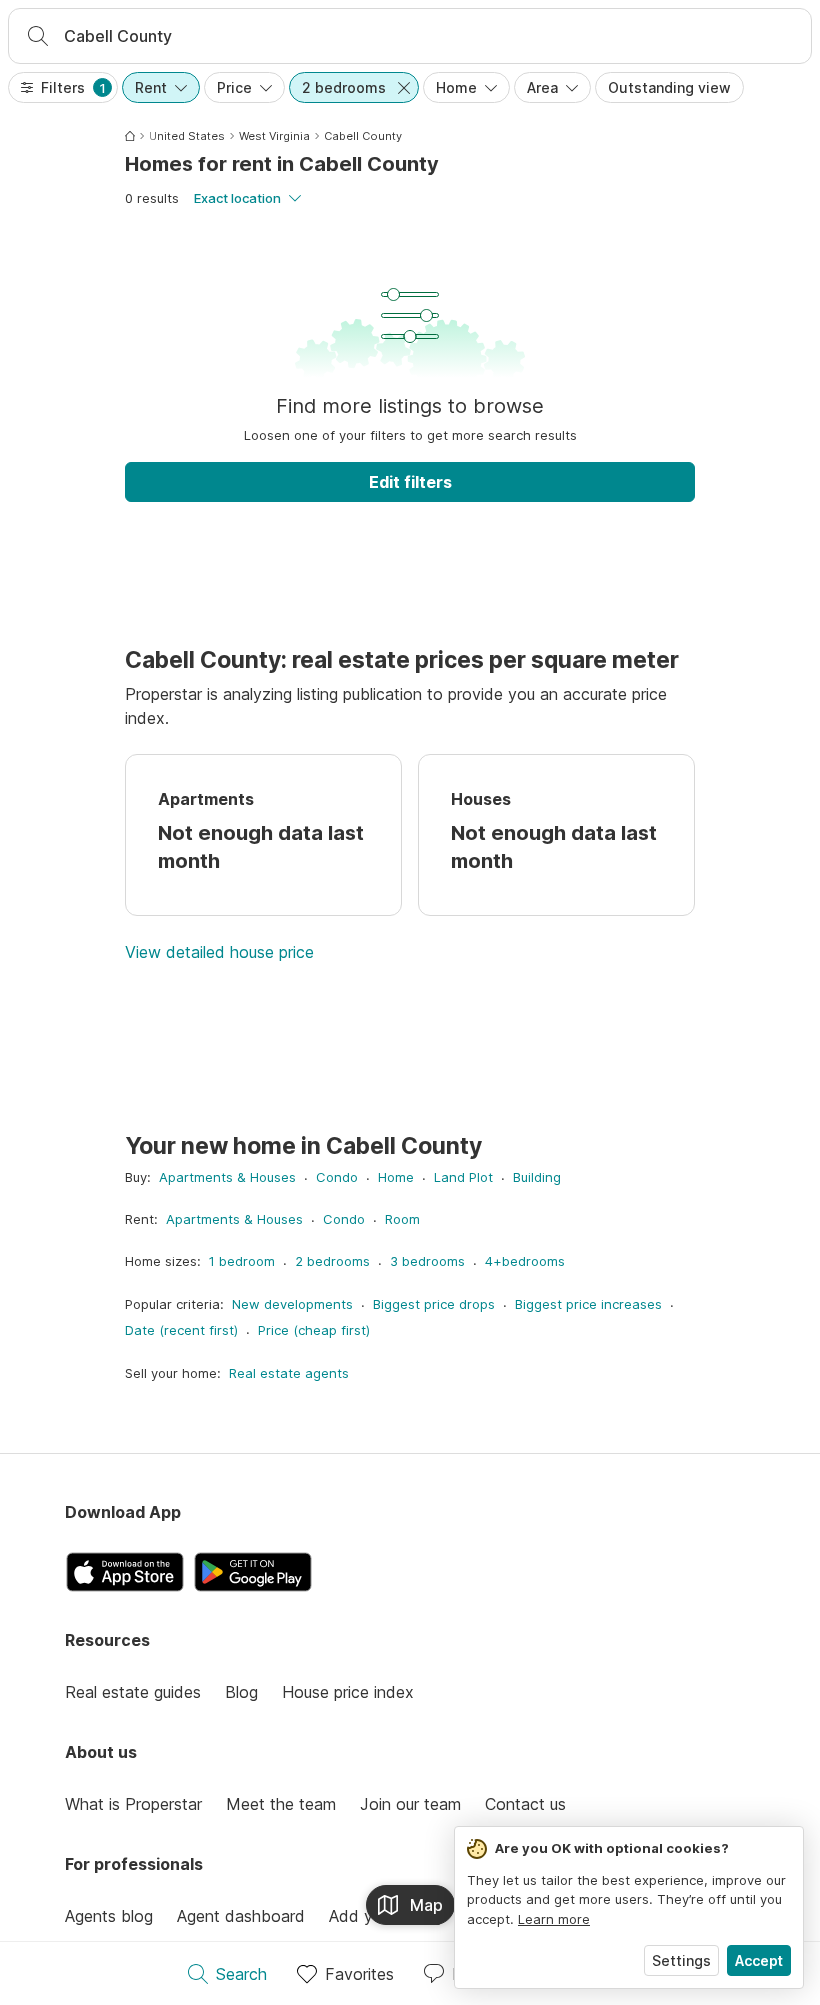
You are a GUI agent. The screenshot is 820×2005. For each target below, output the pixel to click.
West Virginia (274, 136)
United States (187, 136)
